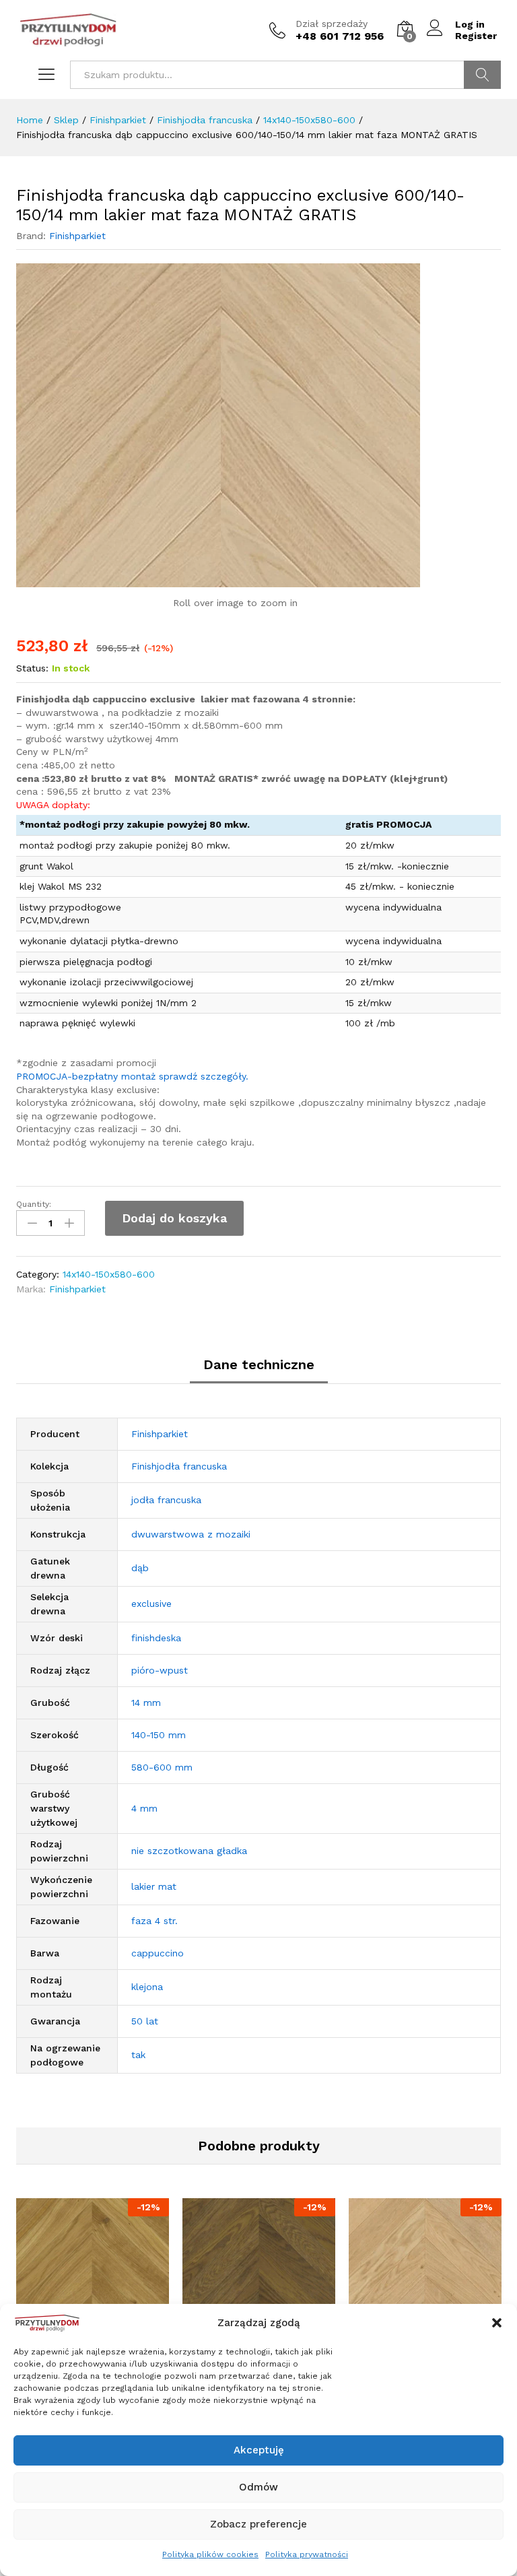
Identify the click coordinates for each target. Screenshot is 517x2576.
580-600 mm (162, 1767)
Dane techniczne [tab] (259, 1364)
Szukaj (482, 75)
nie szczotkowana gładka (189, 1851)
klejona (147, 1987)
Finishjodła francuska (179, 1466)
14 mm (146, 1703)
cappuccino (158, 1953)
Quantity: (34, 1204)
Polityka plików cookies (210, 2554)
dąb (140, 1568)
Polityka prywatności (307, 2554)
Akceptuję (259, 2450)
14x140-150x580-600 (109, 1274)
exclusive (151, 1604)
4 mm (144, 1808)
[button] (497, 2323)
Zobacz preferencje (258, 2524)
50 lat (145, 2021)
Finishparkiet (77, 236)
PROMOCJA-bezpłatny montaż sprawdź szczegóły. (132, 1076)
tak (138, 2055)
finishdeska (156, 1638)
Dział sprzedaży (332, 24)
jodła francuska (166, 1500)
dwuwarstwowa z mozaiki (191, 1534)
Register (476, 36)
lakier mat (154, 1886)
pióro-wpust (160, 1670)
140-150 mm (159, 1735)
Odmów (258, 2487)
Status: (32, 668)
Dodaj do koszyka (174, 1218)
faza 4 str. (154, 1921)
